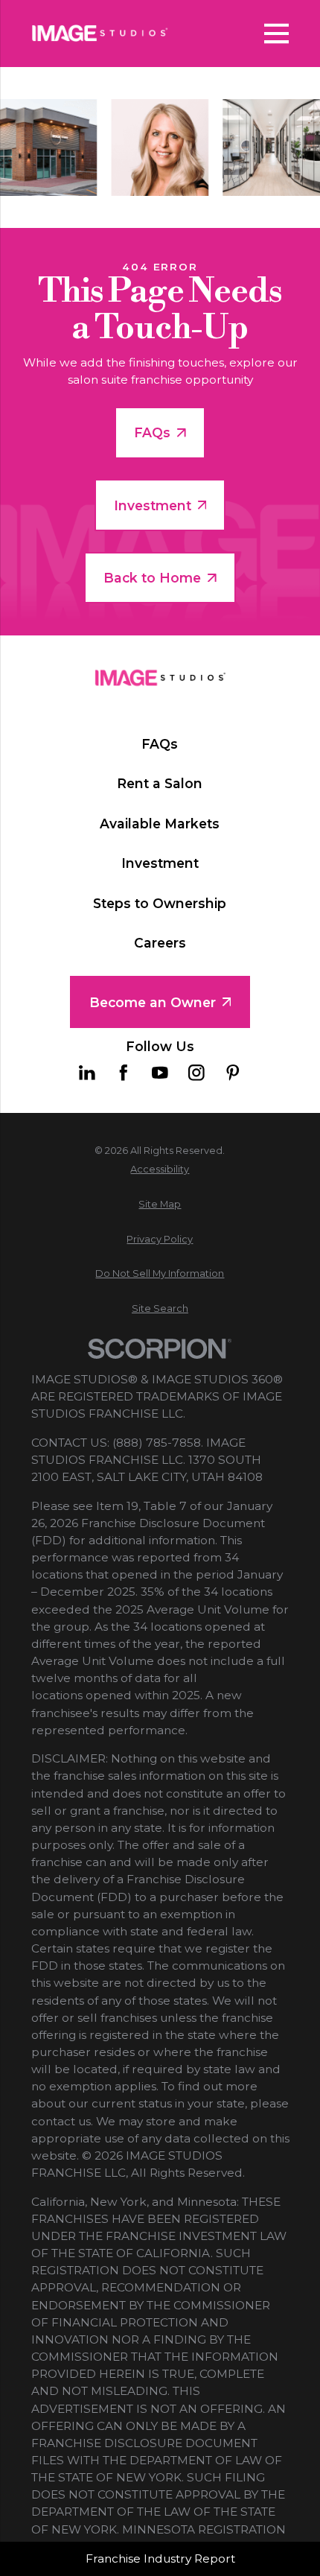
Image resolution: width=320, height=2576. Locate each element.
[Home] (100, 33)
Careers (160, 943)
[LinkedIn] (87, 1073)
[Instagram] (196, 1073)
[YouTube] (160, 1073)
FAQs (152, 432)
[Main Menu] (277, 34)
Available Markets (160, 824)
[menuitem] (160, 1169)
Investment (153, 505)
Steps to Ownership (160, 903)
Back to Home (152, 578)
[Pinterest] (233, 1073)
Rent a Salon (160, 783)
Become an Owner (153, 1002)
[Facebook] (124, 1073)
